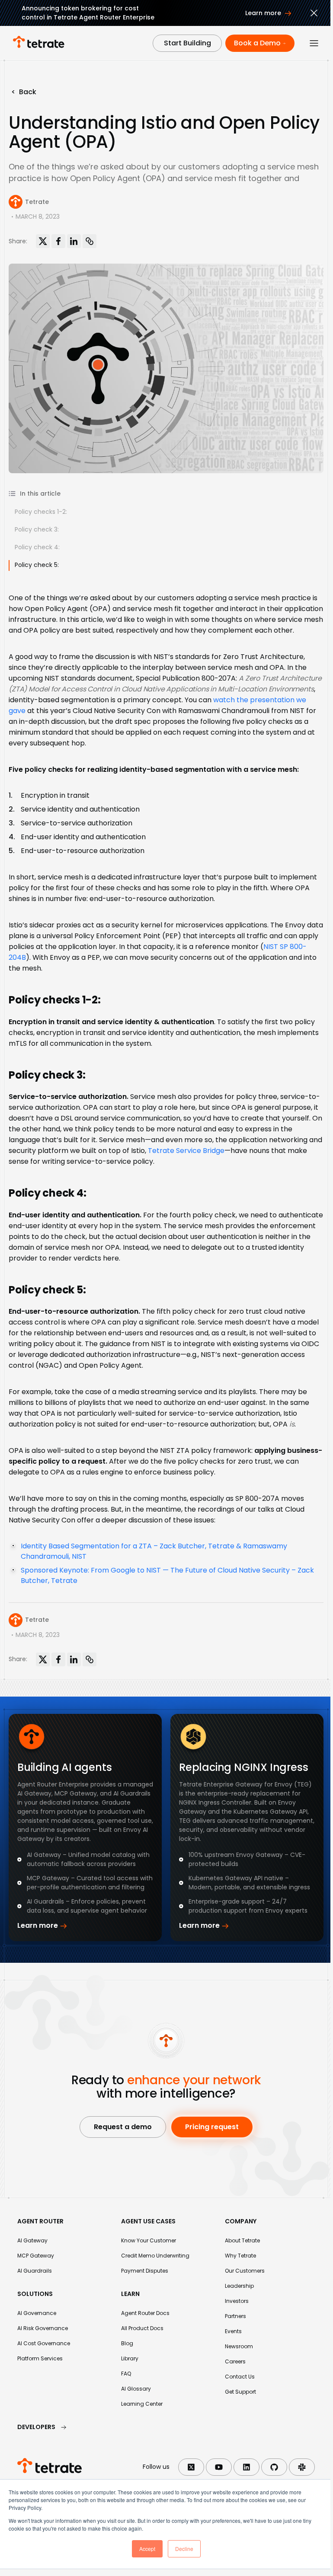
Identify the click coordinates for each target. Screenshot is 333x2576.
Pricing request (212, 2127)
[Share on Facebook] (58, 241)
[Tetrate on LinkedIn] (247, 2467)
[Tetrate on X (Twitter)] (191, 2467)
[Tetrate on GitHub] (274, 2467)
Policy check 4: (37, 547)
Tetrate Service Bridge (186, 1151)
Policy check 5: (37, 565)
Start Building (187, 43)
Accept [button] (147, 2549)
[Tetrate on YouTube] (219, 2467)
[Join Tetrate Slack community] (302, 2467)
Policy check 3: (37, 529)
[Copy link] (90, 241)
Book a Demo (257, 43)
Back (24, 92)
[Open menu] (314, 43)
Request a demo (123, 2127)
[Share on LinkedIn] (74, 241)
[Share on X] (43, 241)
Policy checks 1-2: (41, 512)
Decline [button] (184, 2549)
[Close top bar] (314, 14)
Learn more (38, 1925)
